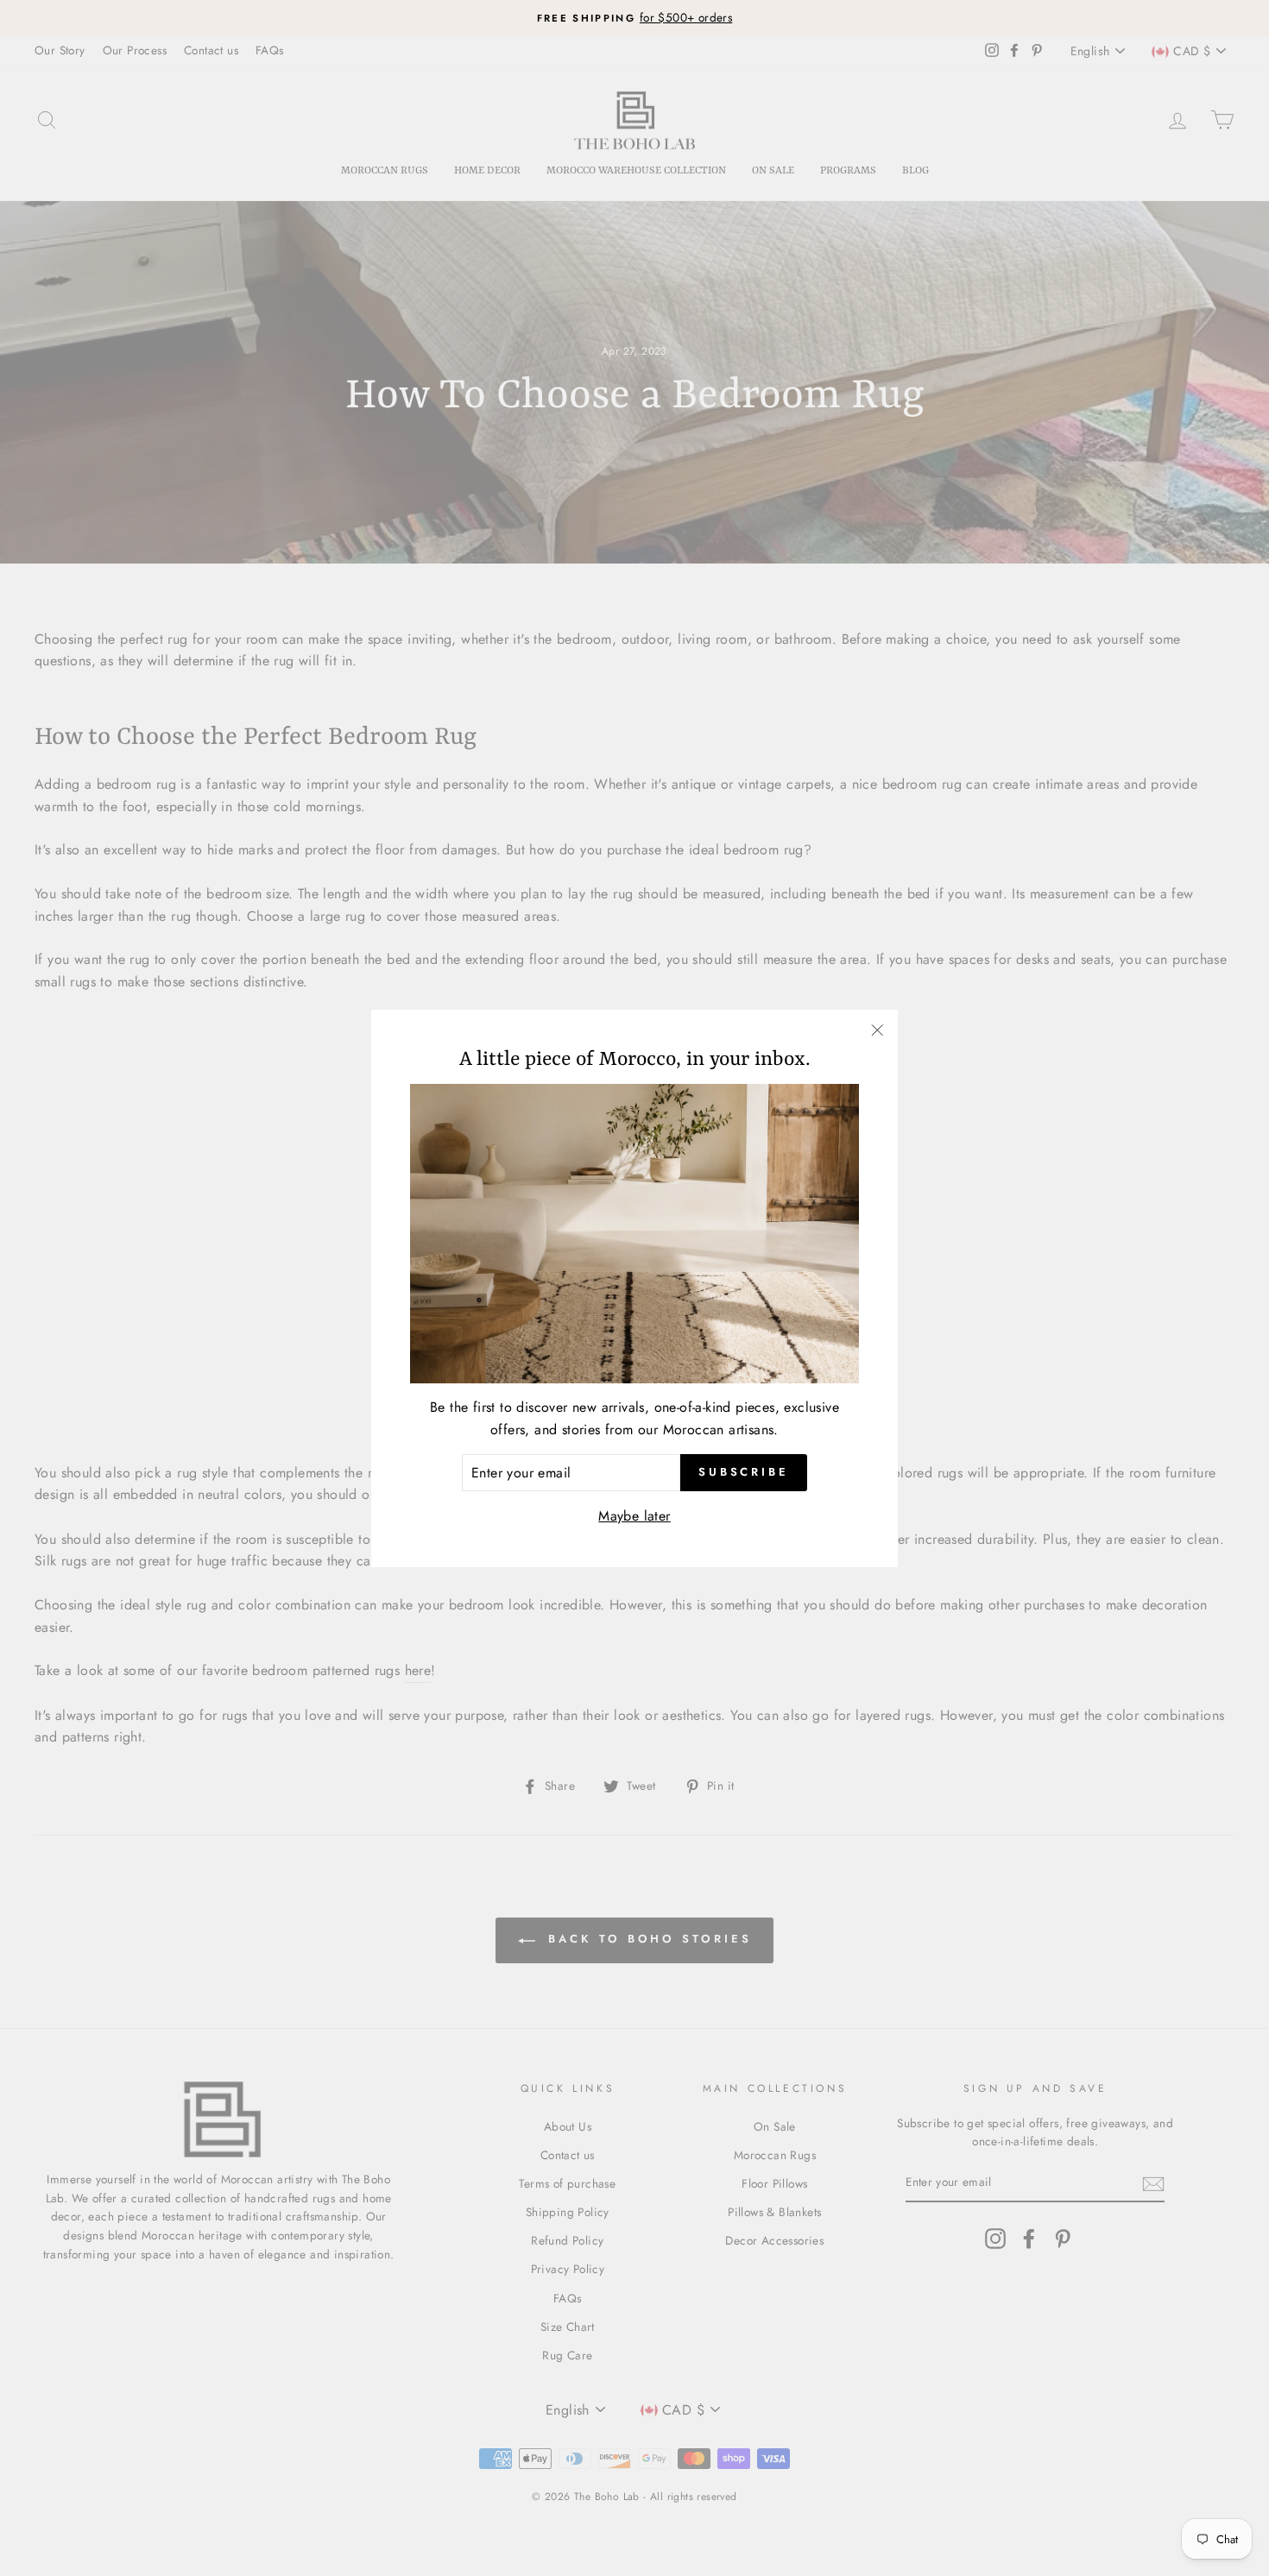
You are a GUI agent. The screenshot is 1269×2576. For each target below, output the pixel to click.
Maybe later (634, 1516)
